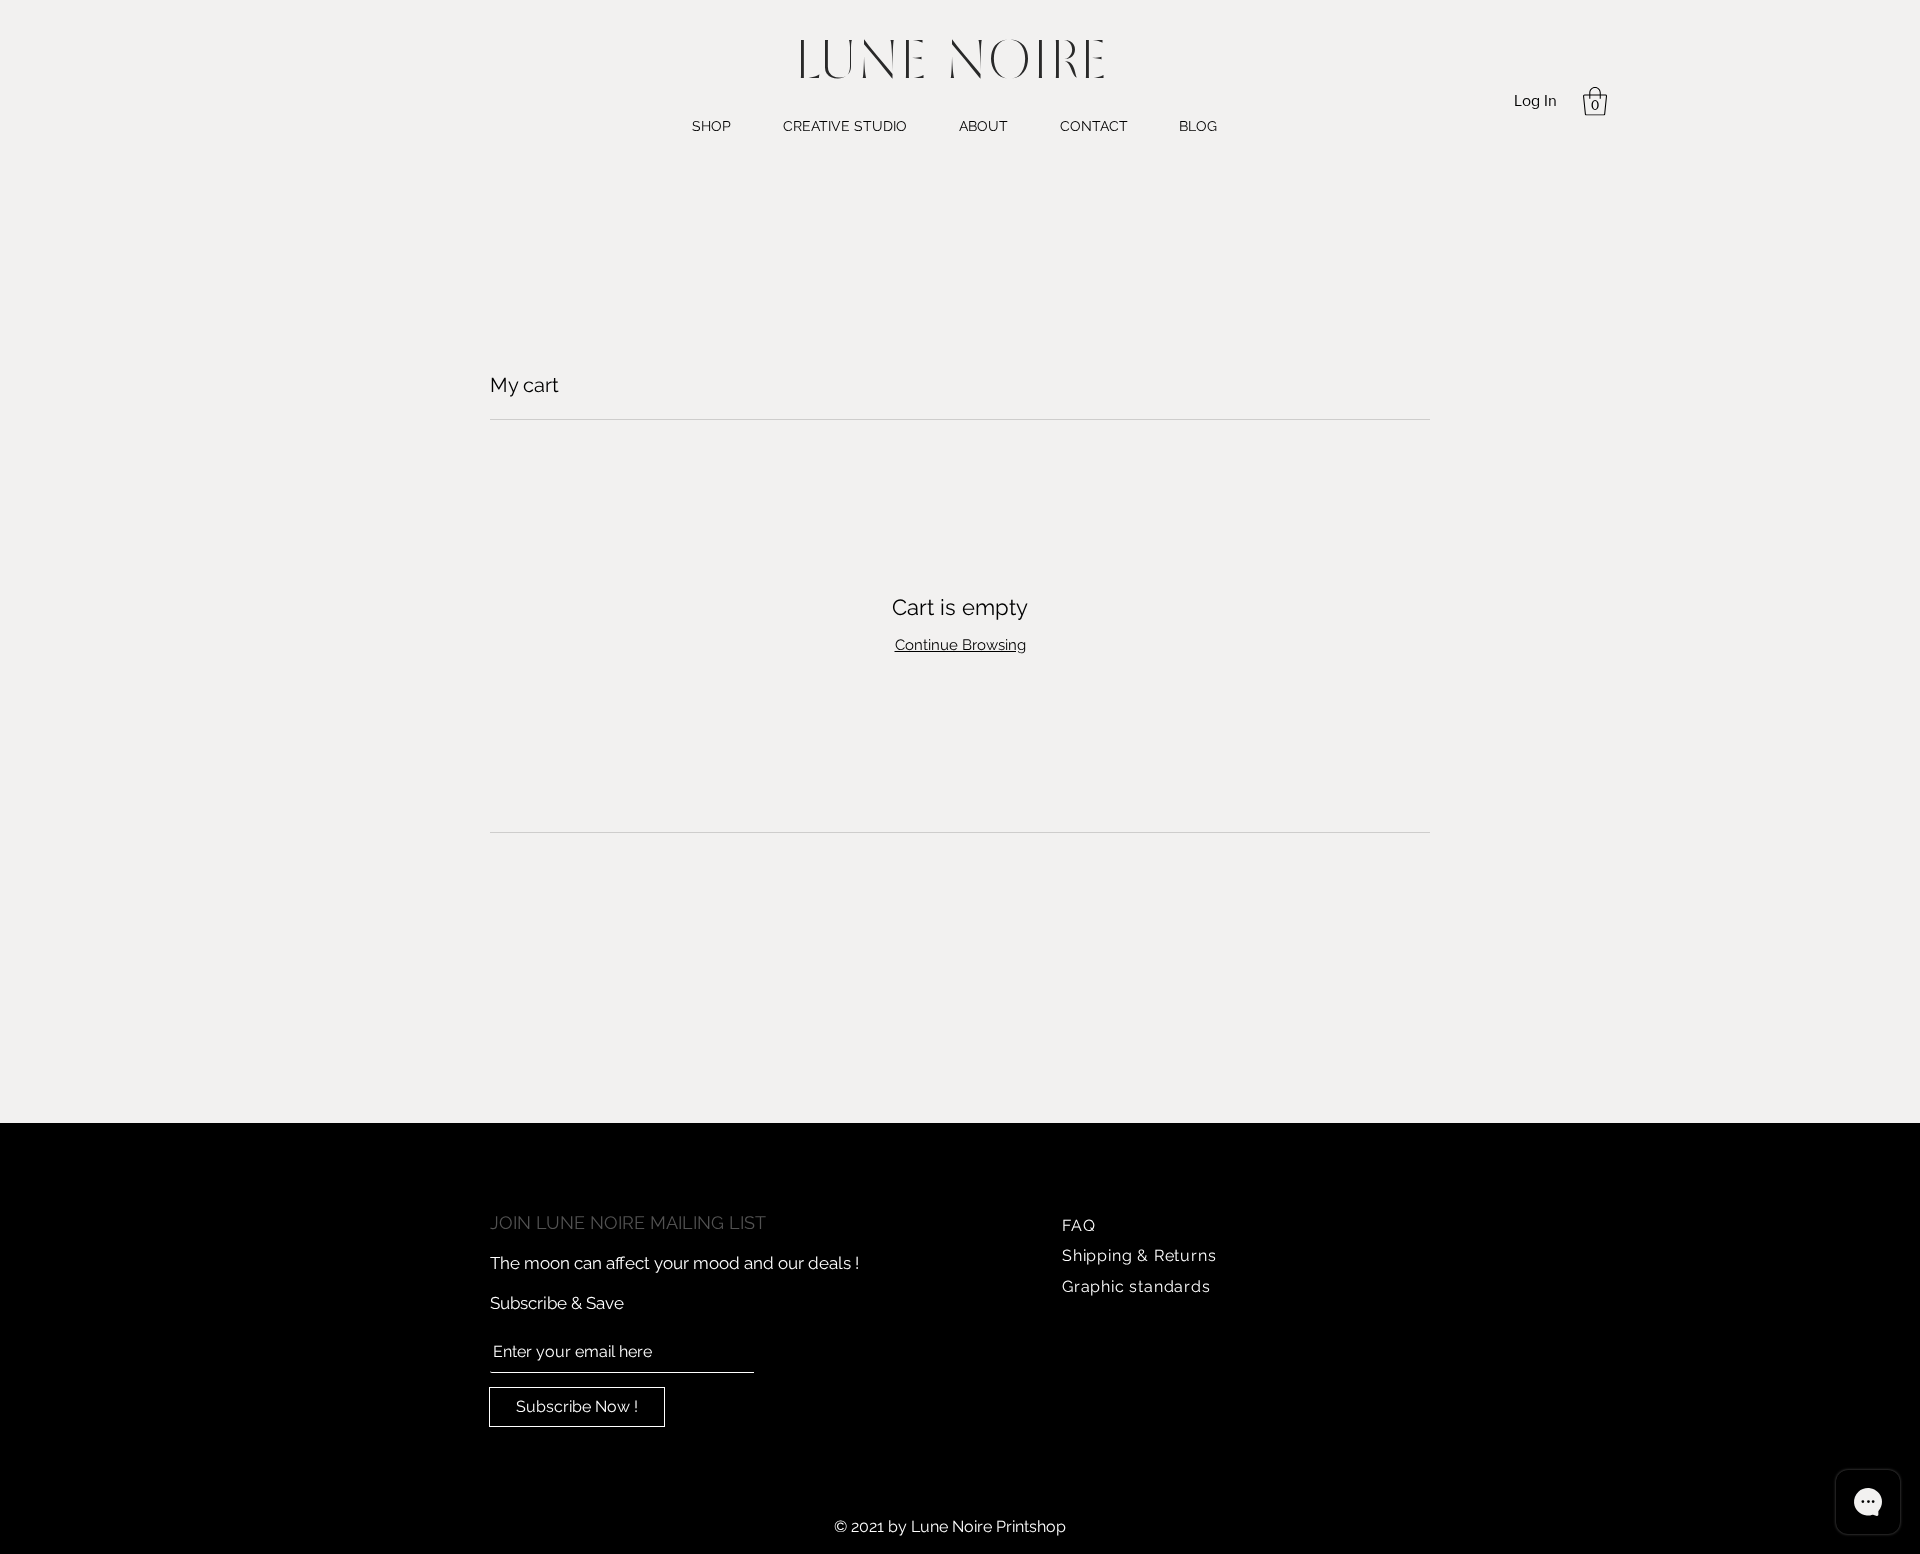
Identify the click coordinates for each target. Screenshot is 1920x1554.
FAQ (1078, 1225)
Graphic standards (1136, 1286)
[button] (1595, 101)
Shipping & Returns (1139, 1255)
